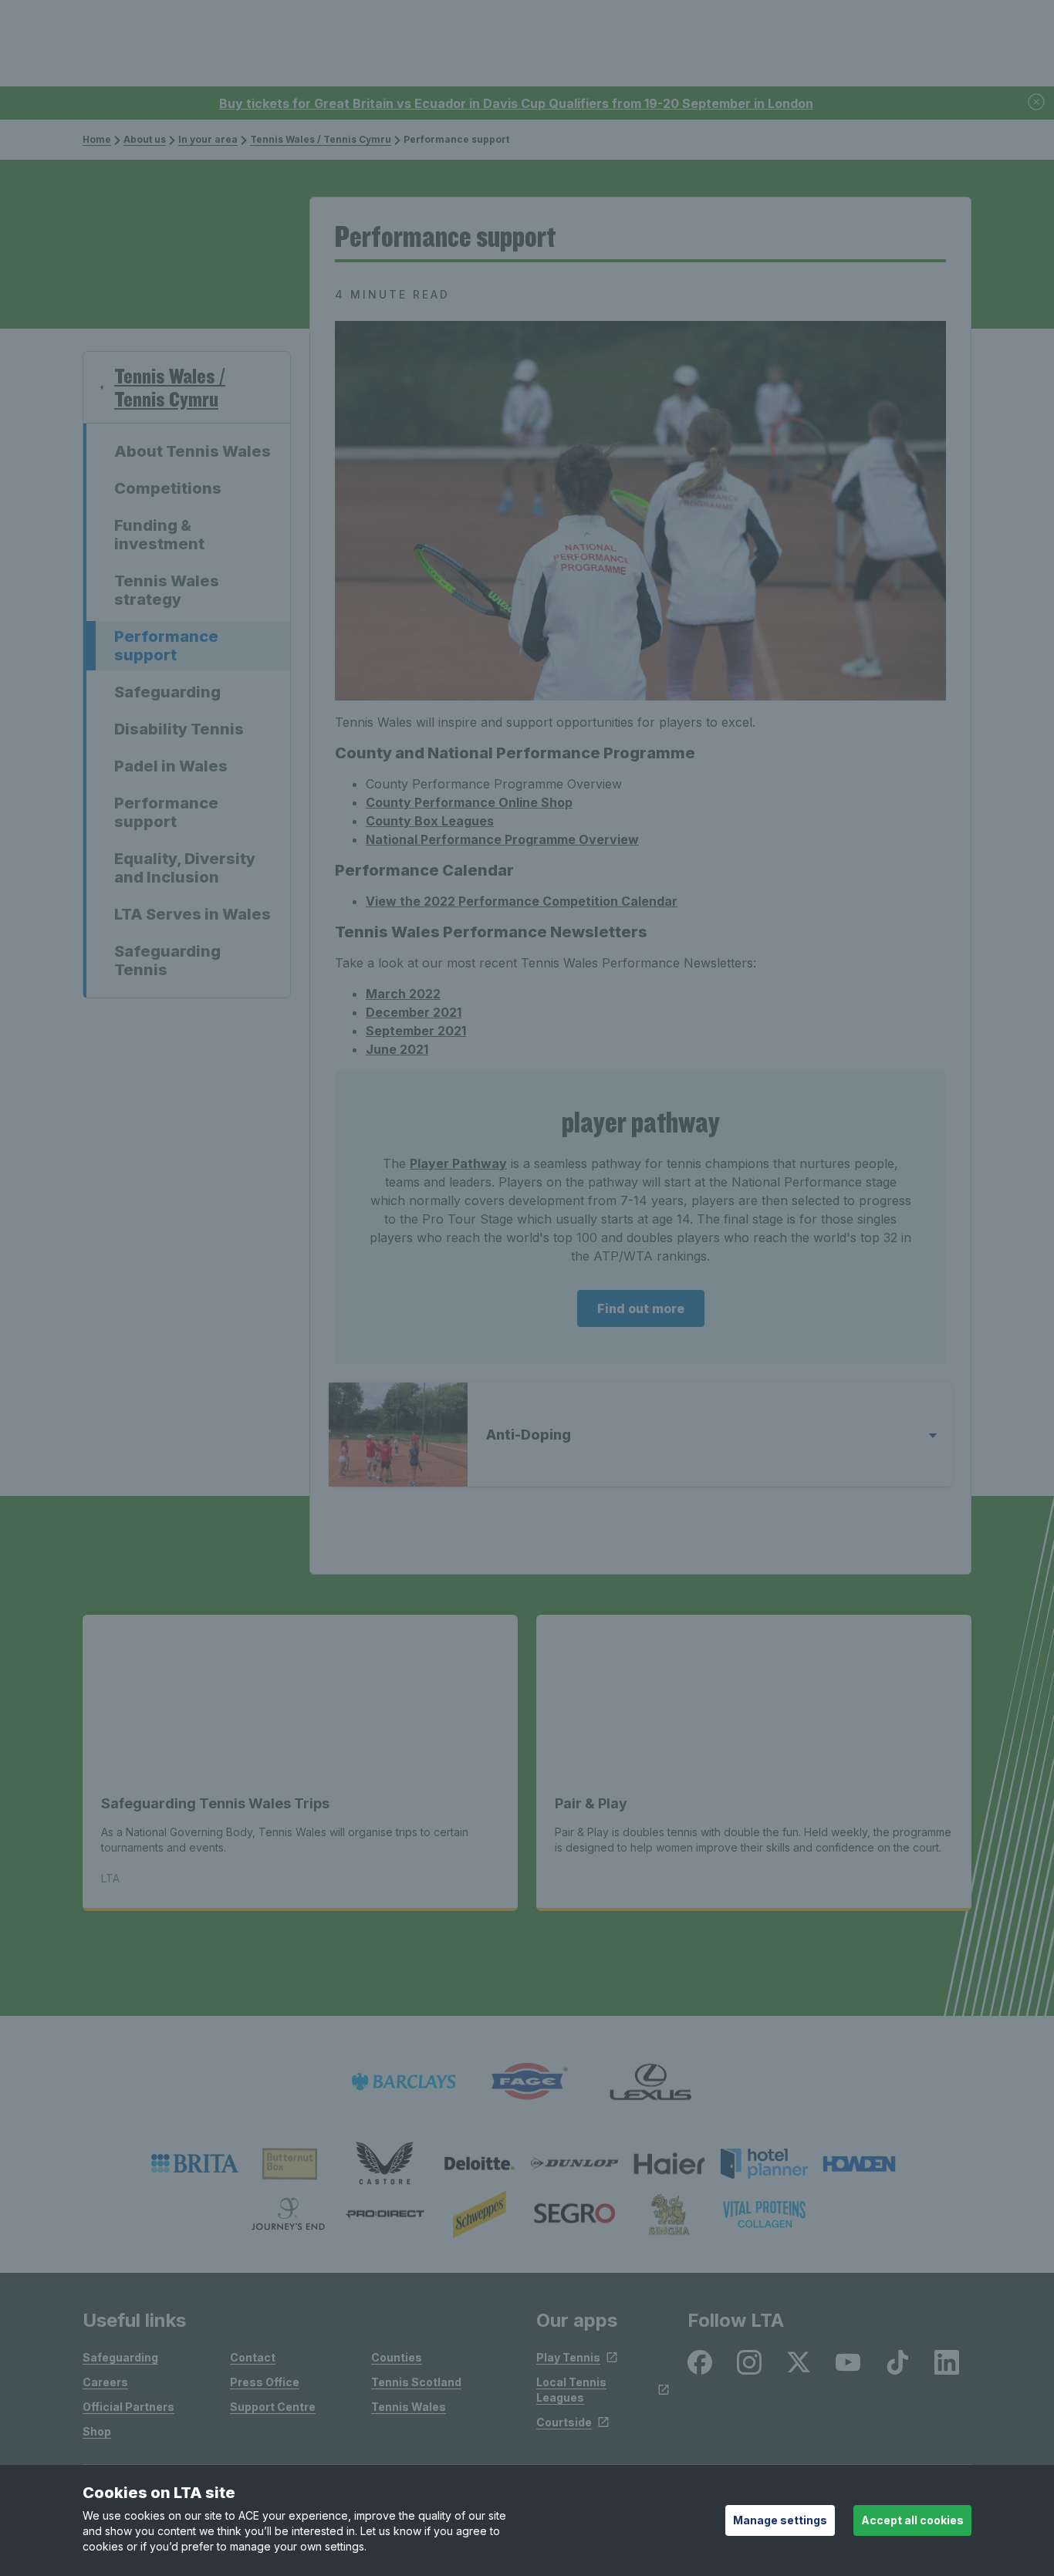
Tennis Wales (409, 2407)
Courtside (564, 2422)
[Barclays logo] (404, 2082)
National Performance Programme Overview (502, 839)
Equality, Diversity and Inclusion (185, 868)
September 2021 (416, 1031)
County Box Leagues (430, 821)
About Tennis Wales (193, 451)
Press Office (265, 2382)
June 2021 (397, 1049)
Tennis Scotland (416, 2382)
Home (97, 139)
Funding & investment (159, 535)
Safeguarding (167, 692)
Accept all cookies (912, 2520)
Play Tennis (568, 2357)
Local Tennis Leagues (571, 2390)
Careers (105, 2382)
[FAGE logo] (527, 2082)
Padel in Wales (171, 766)
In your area (208, 139)
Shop (97, 2431)
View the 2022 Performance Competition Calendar (522, 901)
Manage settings (780, 2520)
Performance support (166, 646)
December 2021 (414, 1012)
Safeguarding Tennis (167, 961)
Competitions (168, 488)
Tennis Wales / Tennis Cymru (321, 139)
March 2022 (403, 994)
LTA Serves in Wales (193, 914)
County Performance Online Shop (469, 802)
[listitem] (195, 2163)
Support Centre (273, 2407)
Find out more (641, 1308)
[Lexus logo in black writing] (650, 2082)
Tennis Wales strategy (167, 590)
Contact (253, 2357)
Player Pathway (458, 1163)
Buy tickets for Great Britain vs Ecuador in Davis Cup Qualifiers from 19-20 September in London (516, 103)
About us (145, 139)
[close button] (1037, 103)
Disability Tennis (179, 729)
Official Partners (128, 2407)
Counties (397, 2357)
